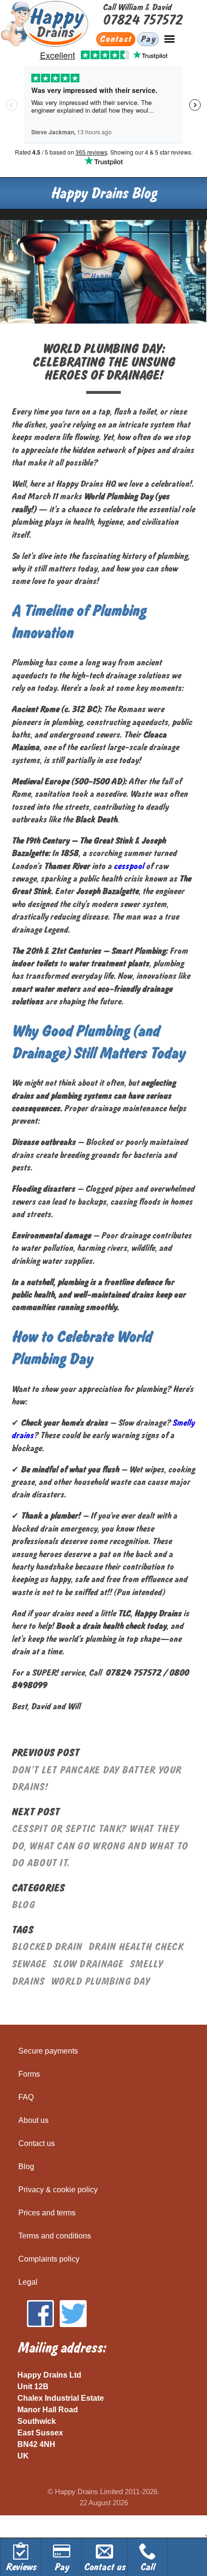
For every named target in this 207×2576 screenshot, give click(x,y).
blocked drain (47, 1947)
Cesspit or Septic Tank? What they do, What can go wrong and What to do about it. (100, 1846)
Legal (28, 2282)
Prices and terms (47, 2213)
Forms (29, 2074)
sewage (29, 1964)
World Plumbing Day (100, 1982)
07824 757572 (142, 20)
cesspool (129, 866)
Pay (148, 39)
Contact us (37, 2143)
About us (33, 2120)
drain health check (136, 1947)
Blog (23, 1905)
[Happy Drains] (51, 24)
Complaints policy (49, 2259)
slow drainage (88, 1964)
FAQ (26, 2097)
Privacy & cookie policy (58, 2190)
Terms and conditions (55, 2236)
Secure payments (48, 2051)
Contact (116, 39)
